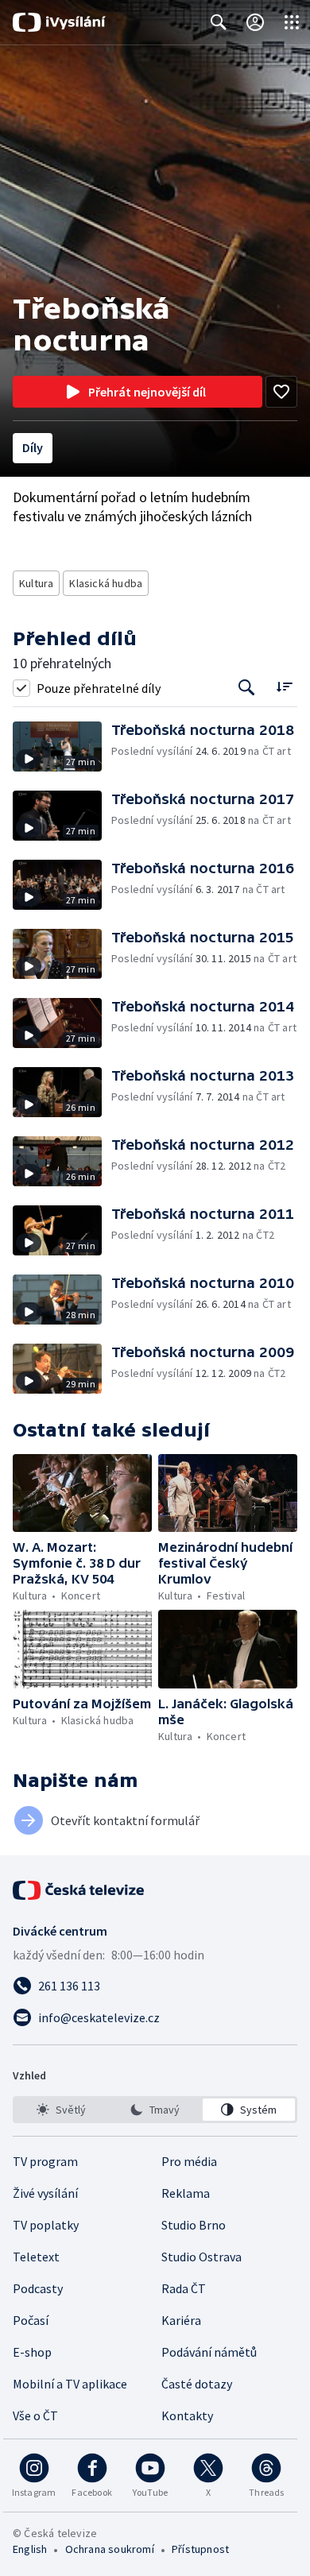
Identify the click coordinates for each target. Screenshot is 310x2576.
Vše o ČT (35, 2415)
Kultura (36, 583)
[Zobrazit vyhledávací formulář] (219, 22)
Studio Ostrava (201, 2257)
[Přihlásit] (255, 22)
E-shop (32, 2352)
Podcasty (38, 2288)
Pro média (189, 2161)
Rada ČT (184, 2288)
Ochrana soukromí (110, 2549)
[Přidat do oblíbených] (281, 392)
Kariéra (181, 2320)
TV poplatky (46, 2225)
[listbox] (155, 2110)
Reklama (186, 2193)
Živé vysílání (45, 2193)
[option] (61, 2110)
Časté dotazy (197, 2384)
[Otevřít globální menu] (292, 22)
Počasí (31, 2320)
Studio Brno (194, 2225)
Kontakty (187, 2415)
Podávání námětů (209, 2352)
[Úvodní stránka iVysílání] (59, 22)
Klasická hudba (106, 583)
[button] (62, 746)
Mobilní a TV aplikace (70, 2384)
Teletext (36, 2257)
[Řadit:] (284, 686)
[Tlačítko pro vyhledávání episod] (247, 688)
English (30, 2549)
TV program (45, 2161)
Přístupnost (200, 2549)
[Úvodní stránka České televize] (79, 1890)
